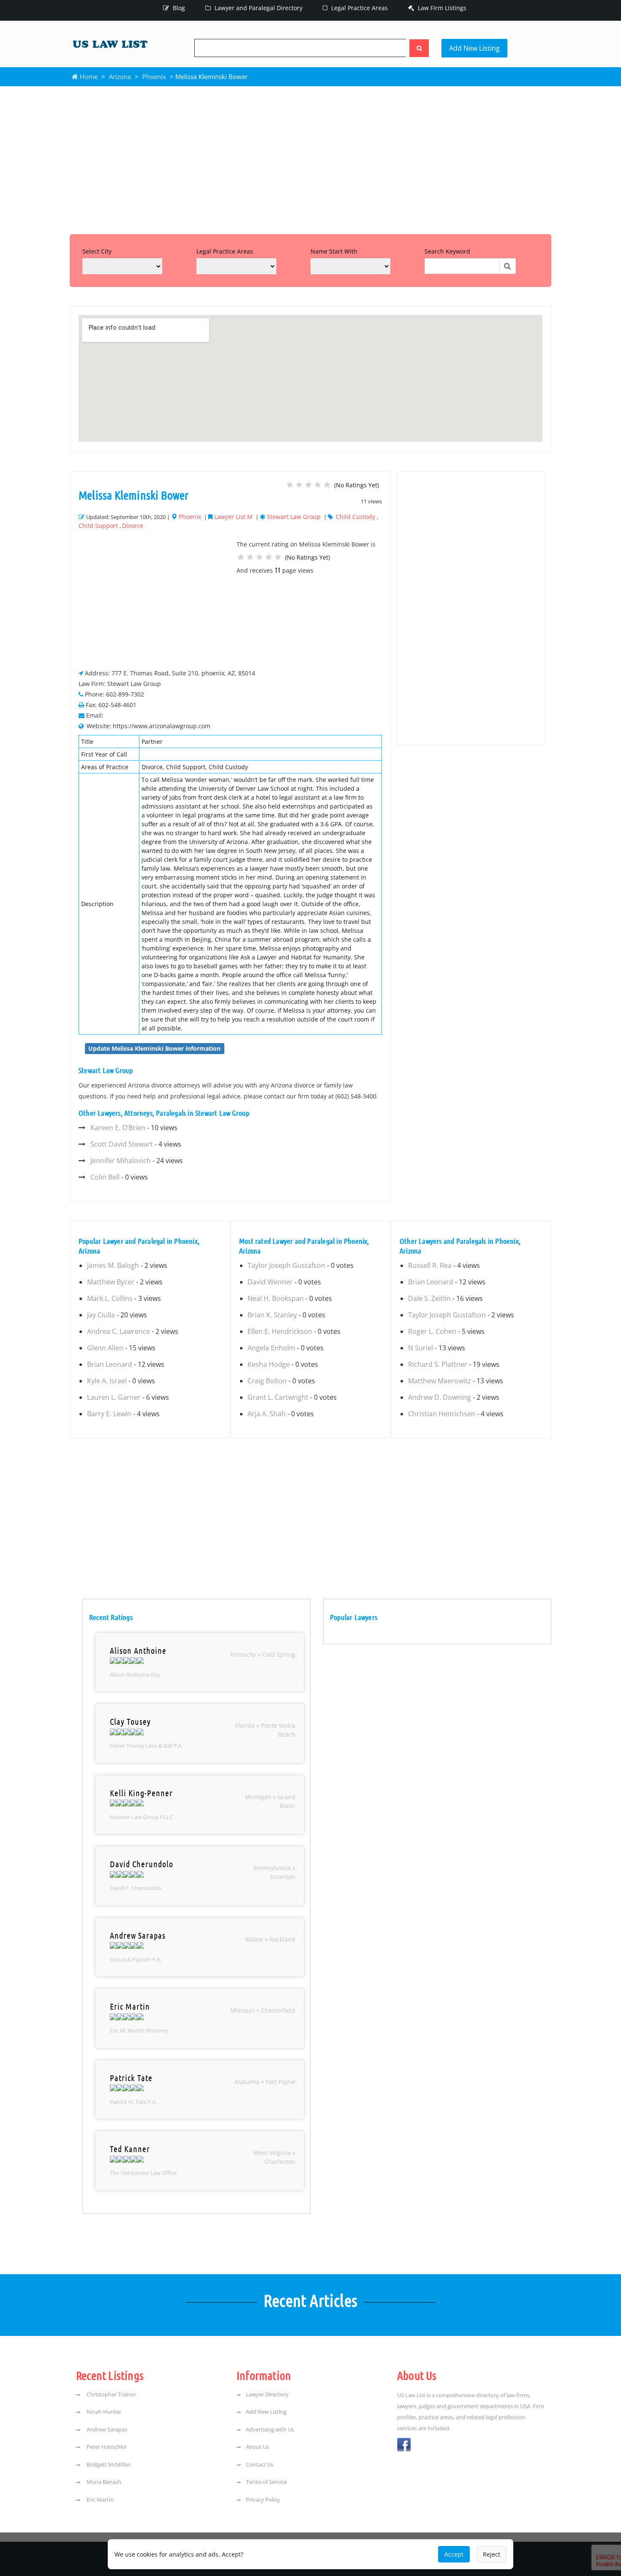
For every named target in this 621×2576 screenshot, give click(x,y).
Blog (178, 8)
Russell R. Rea (430, 1265)
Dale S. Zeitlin (429, 1298)
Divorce (133, 526)
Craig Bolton (267, 1381)
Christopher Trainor (111, 2394)
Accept (454, 2554)
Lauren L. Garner (114, 1397)
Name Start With (334, 251)
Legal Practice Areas (359, 8)
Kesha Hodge (269, 1364)
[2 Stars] (299, 485)
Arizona (120, 76)
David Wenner (270, 1282)
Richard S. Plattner (438, 1364)
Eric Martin (99, 2500)
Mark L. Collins (110, 1298)
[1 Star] (290, 485)
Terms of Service (266, 2482)
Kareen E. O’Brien (118, 1128)
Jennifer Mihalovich (121, 1161)
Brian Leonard (110, 1364)
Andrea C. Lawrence (118, 1331)
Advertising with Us (270, 2429)
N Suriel (421, 1348)
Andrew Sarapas (106, 2429)
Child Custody (355, 517)
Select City (97, 251)
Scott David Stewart (122, 1144)
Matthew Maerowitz (440, 1381)
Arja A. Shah (267, 1414)
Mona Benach (103, 2482)
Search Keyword (447, 251)
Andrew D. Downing (440, 1397)
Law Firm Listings (441, 8)
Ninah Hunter (103, 2412)
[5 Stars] (327, 485)
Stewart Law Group (294, 517)
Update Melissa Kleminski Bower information (154, 1048)
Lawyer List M (233, 517)
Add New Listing (474, 48)
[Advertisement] (310, 158)
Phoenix (154, 76)
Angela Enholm (271, 1348)
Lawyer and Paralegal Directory (258, 8)
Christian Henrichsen (442, 1414)
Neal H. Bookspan (276, 1298)
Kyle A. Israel (107, 1381)
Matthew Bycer (111, 1282)
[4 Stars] (318, 485)
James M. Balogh (113, 1265)
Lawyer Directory (267, 2394)
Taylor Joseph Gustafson (286, 1265)
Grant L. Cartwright (278, 1397)
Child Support (98, 526)
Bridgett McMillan (108, 2464)
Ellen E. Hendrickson (280, 1331)
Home (88, 76)
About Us (257, 2447)
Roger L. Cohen (432, 1331)
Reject (492, 2554)
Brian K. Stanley (272, 1315)
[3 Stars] (308, 485)
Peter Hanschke (106, 2447)
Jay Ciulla (101, 1315)
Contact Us (260, 2464)
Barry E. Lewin (109, 1414)
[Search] (419, 48)
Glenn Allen (105, 1348)
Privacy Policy (263, 2500)
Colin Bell (105, 1177)
